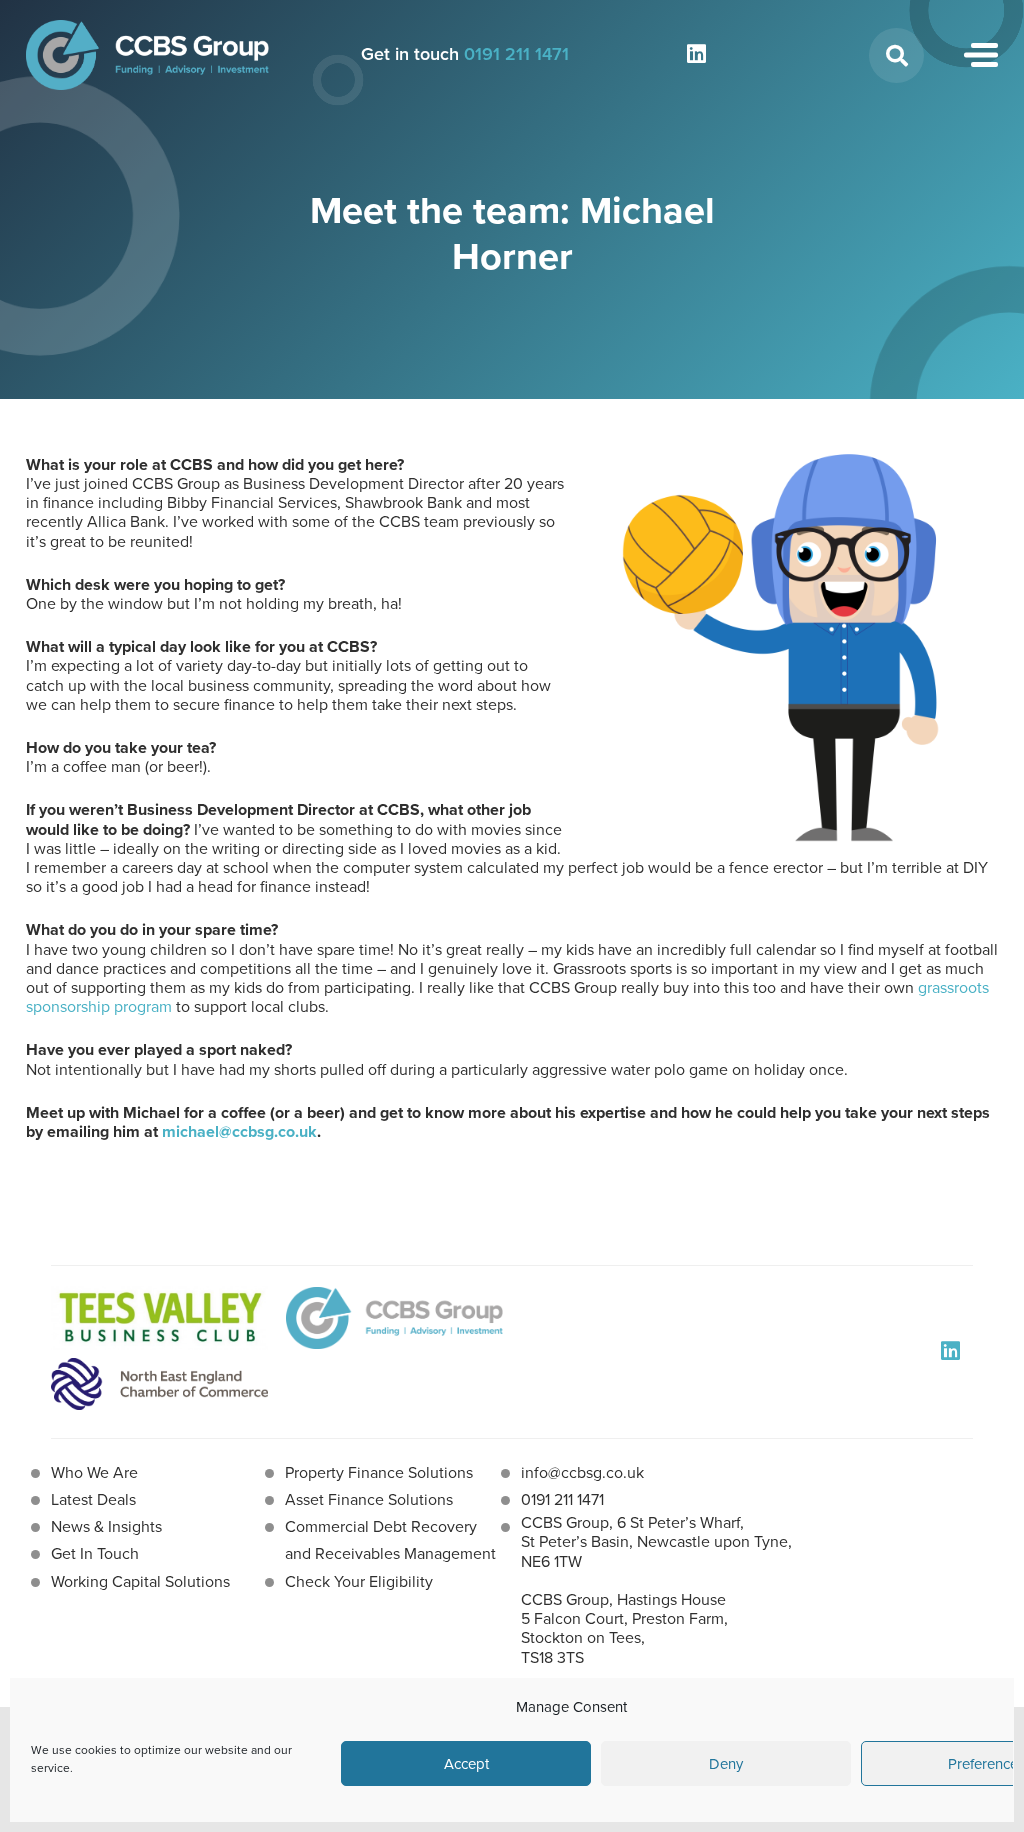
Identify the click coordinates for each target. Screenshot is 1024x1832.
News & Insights (106, 1526)
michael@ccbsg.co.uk (239, 1131)
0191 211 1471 (516, 54)
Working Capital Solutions (140, 1581)
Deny (726, 1764)
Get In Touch (95, 1553)
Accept (466, 1764)
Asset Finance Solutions (369, 1499)
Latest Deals (93, 1499)
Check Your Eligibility (359, 1581)
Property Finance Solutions (379, 1472)
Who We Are (94, 1472)
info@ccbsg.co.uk (582, 1472)
